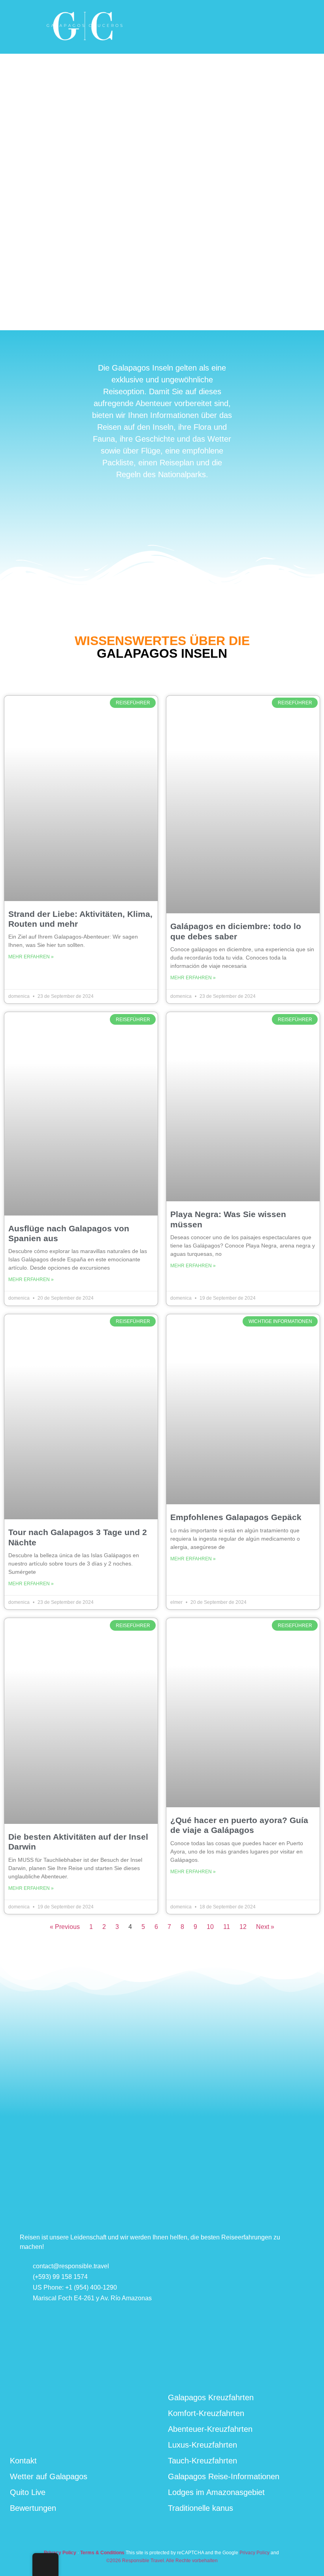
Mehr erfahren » (31, 957)
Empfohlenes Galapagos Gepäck (236, 1517)
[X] (307, 2369)
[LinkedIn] (269, 2370)
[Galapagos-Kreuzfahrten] (85, 43)
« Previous (65, 1927)
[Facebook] (249, 2370)
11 (227, 1927)
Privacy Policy (254, 2553)
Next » (265, 1927)
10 (210, 1927)
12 (243, 1927)
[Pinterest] (288, 2369)
